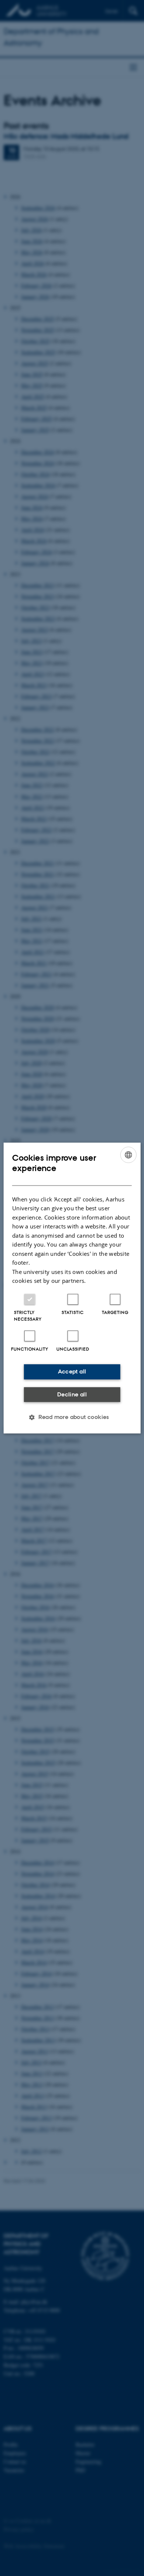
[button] (72, 1417)
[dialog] (72, 1288)
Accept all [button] (72, 1371)
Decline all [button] (72, 1394)
